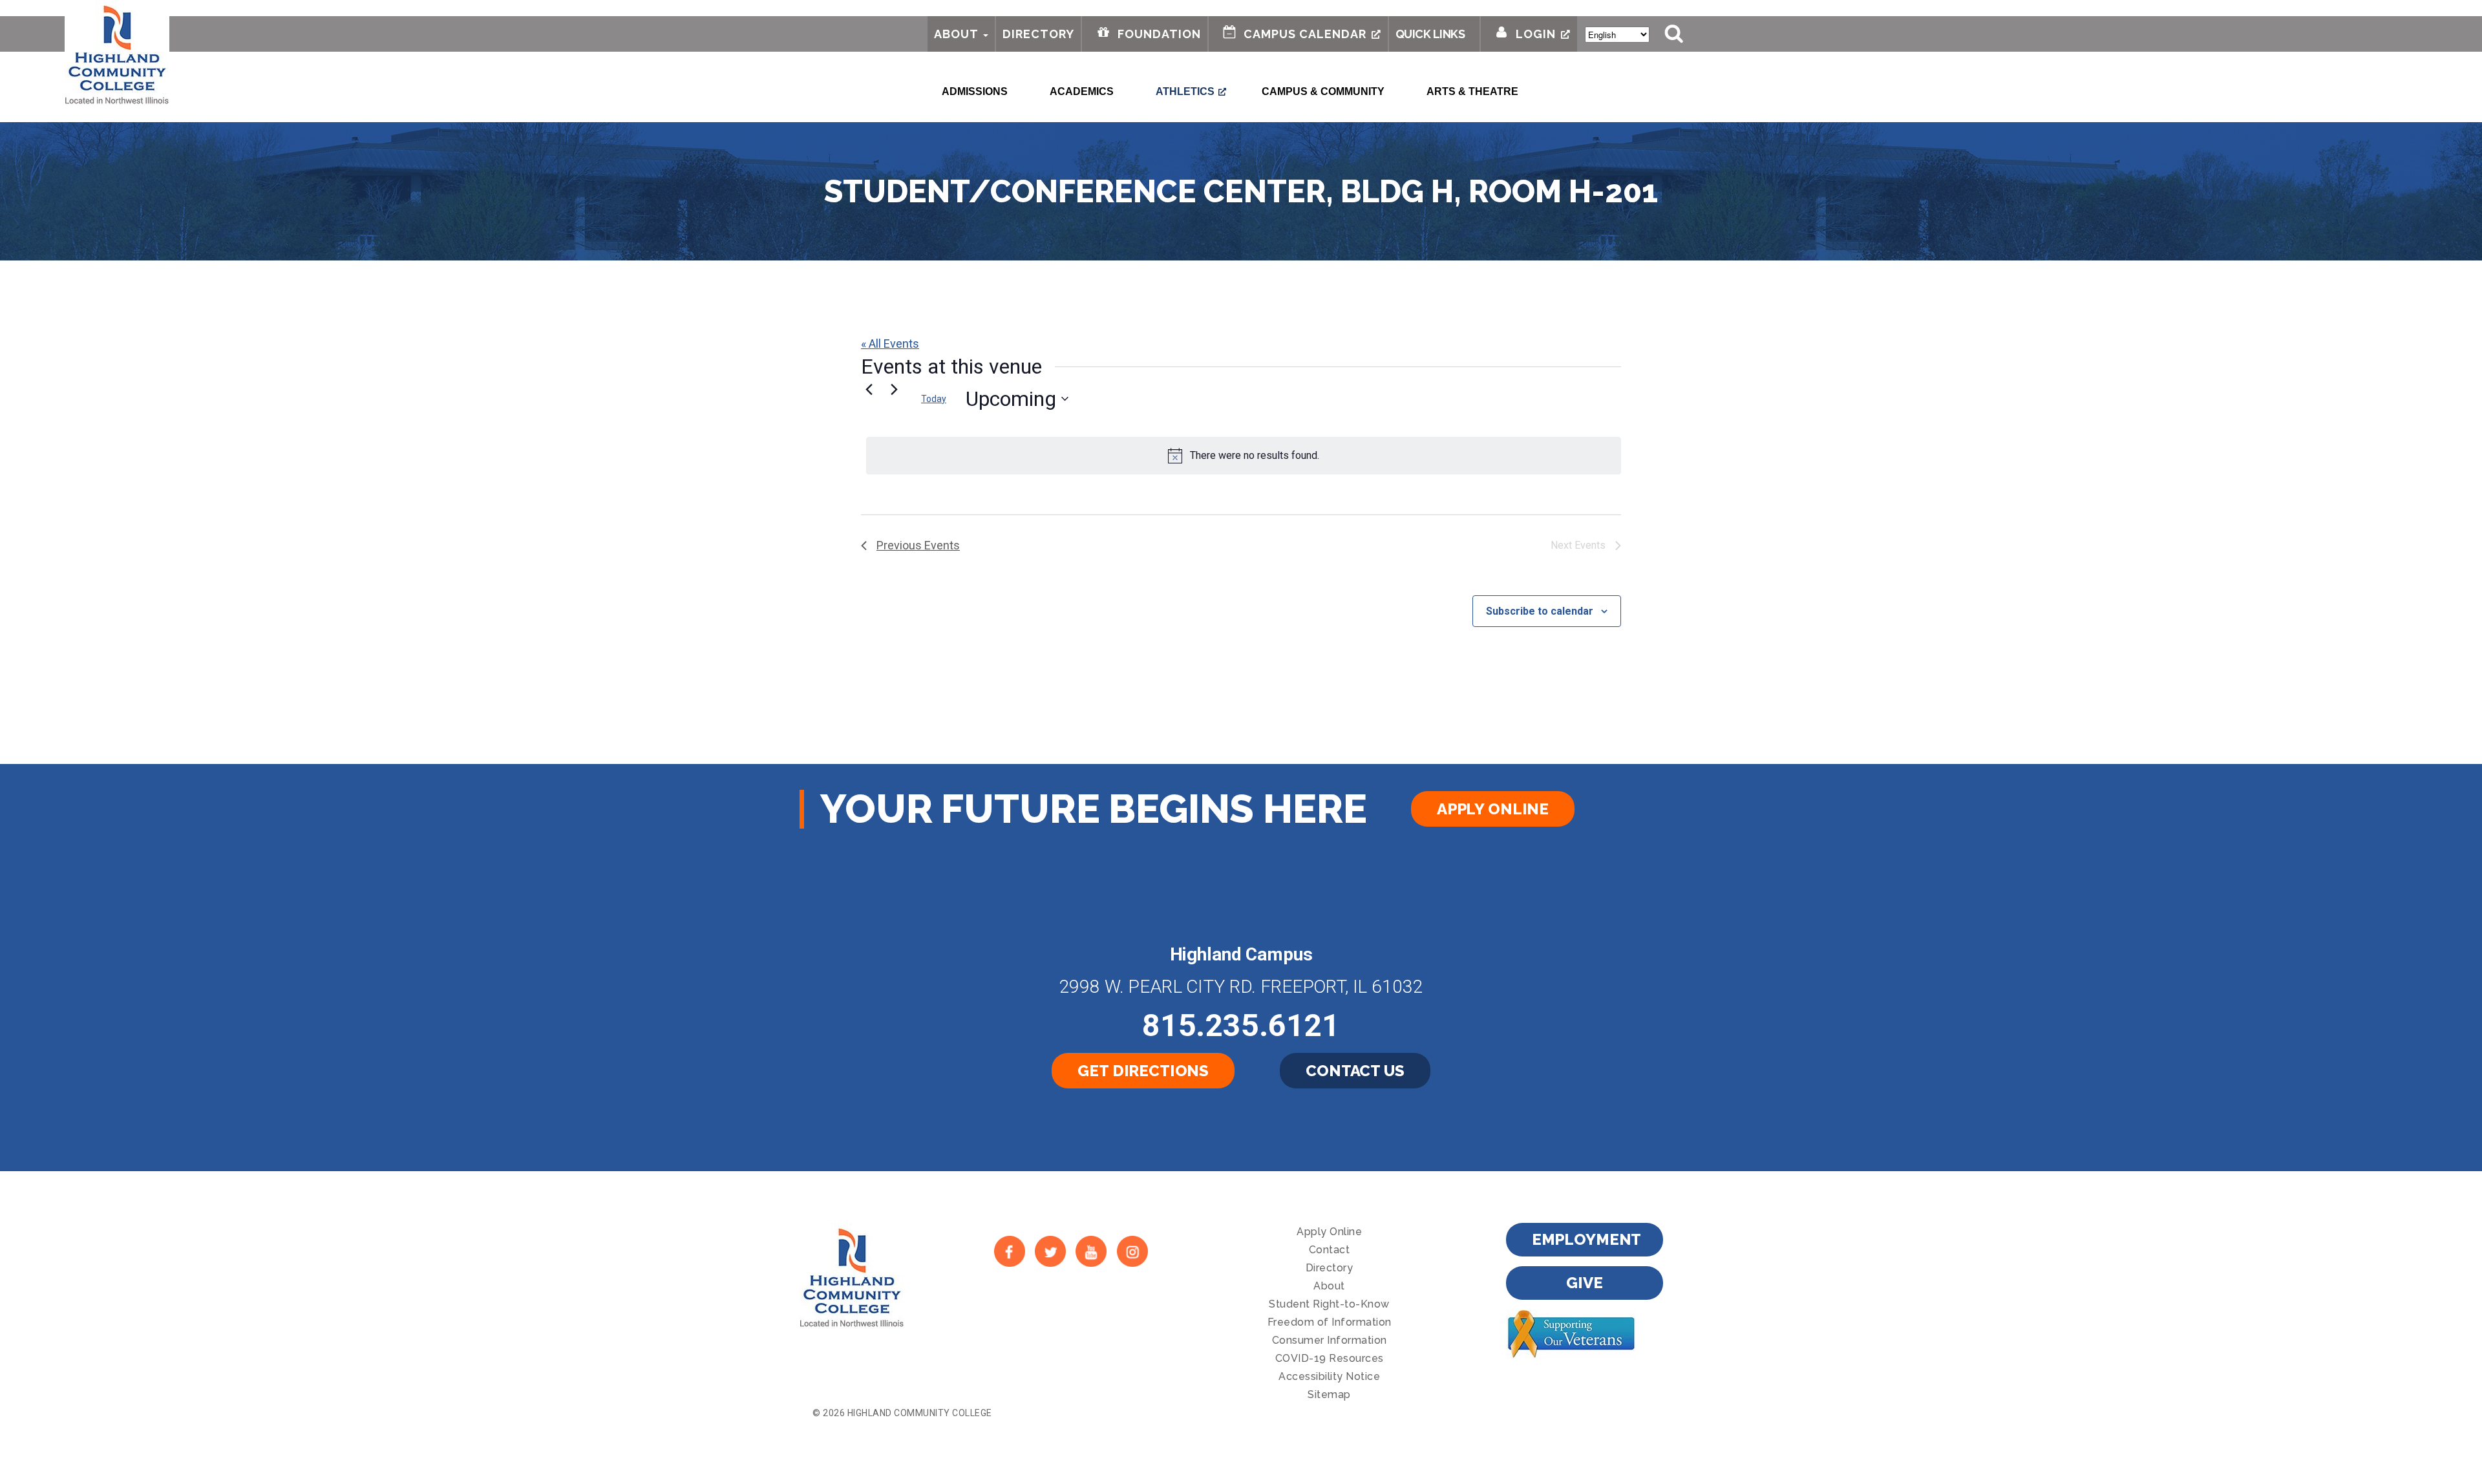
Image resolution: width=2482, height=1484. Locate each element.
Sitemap (1329, 1394)
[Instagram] (1132, 1251)
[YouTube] (1091, 1251)
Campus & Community (1323, 91)
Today (934, 399)
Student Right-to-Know (1329, 1304)
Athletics (1185, 91)
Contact (1330, 1250)
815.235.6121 (1241, 1025)
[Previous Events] (869, 389)
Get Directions (1143, 1071)
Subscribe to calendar (1540, 611)
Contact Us (1355, 1071)
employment (1587, 1239)
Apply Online (1493, 809)
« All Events (890, 344)
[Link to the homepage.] (117, 53)
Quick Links (1430, 34)
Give (1584, 1283)
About (956, 34)
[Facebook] (1009, 1251)
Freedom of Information (1330, 1322)
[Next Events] (894, 389)
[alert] (1244, 456)
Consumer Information (1330, 1340)
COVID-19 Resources (1330, 1358)
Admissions (975, 91)
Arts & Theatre (1472, 91)
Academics (1082, 91)
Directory (1038, 34)
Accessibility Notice (1329, 1376)
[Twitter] (1050, 1251)
